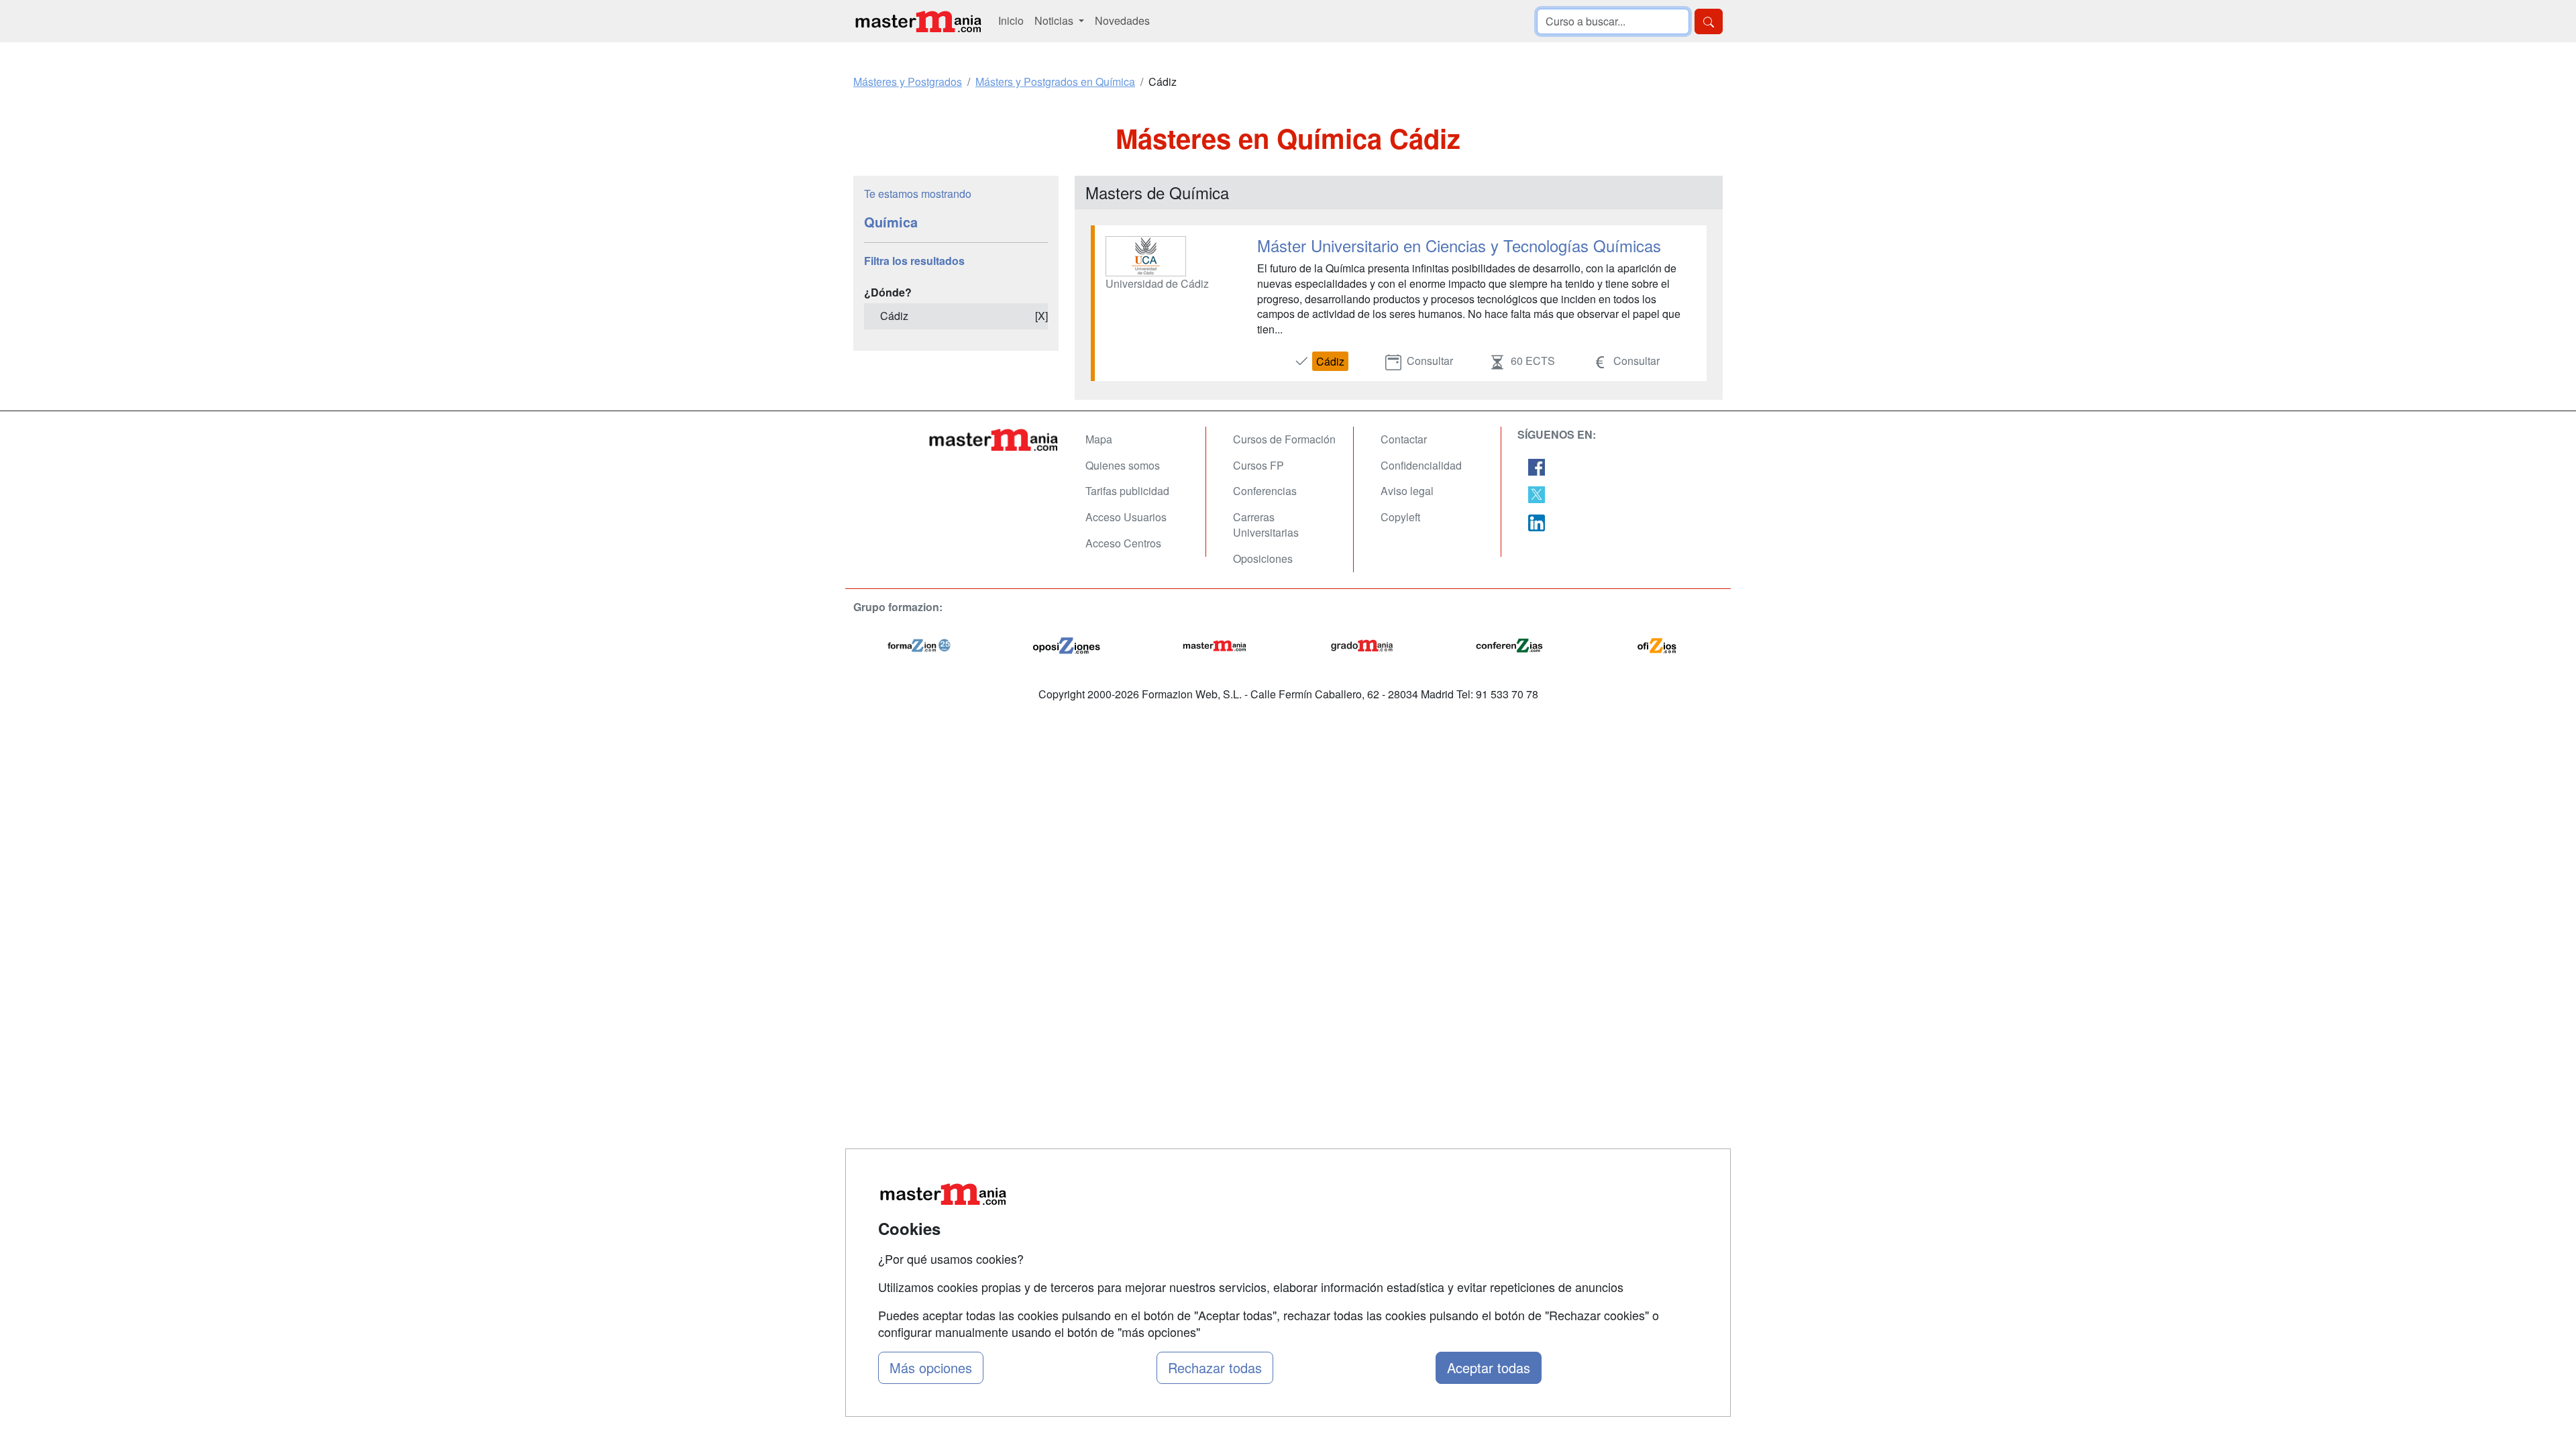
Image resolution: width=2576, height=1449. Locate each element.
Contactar (1404, 439)
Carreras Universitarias (1266, 525)
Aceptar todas (1489, 1367)
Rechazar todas (1215, 1367)
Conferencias (1265, 491)
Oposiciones (1263, 558)
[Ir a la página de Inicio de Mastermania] (1214, 644)
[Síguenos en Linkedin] (1537, 521)
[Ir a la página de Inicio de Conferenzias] (1509, 644)
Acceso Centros (1123, 543)
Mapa (1099, 439)
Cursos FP (1258, 465)
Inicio (1011, 20)
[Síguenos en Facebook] (1537, 466)
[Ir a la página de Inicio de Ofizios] (1657, 644)
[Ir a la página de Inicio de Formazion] (919, 644)
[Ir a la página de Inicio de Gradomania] (1362, 644)
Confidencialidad (1421, 465)
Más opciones (931, 1367)
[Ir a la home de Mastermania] (918, 21)
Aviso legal (1407, 491)
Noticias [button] (1055, 20)
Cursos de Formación (1284, 439)
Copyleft (1400, 517)
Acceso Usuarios (1126, 517)
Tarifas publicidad (1127, 491)
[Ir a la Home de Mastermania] (993, 439)
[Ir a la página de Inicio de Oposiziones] (1067, 644)
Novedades (1122, 20)
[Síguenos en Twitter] (1537, 493)
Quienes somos (1123, 465)
